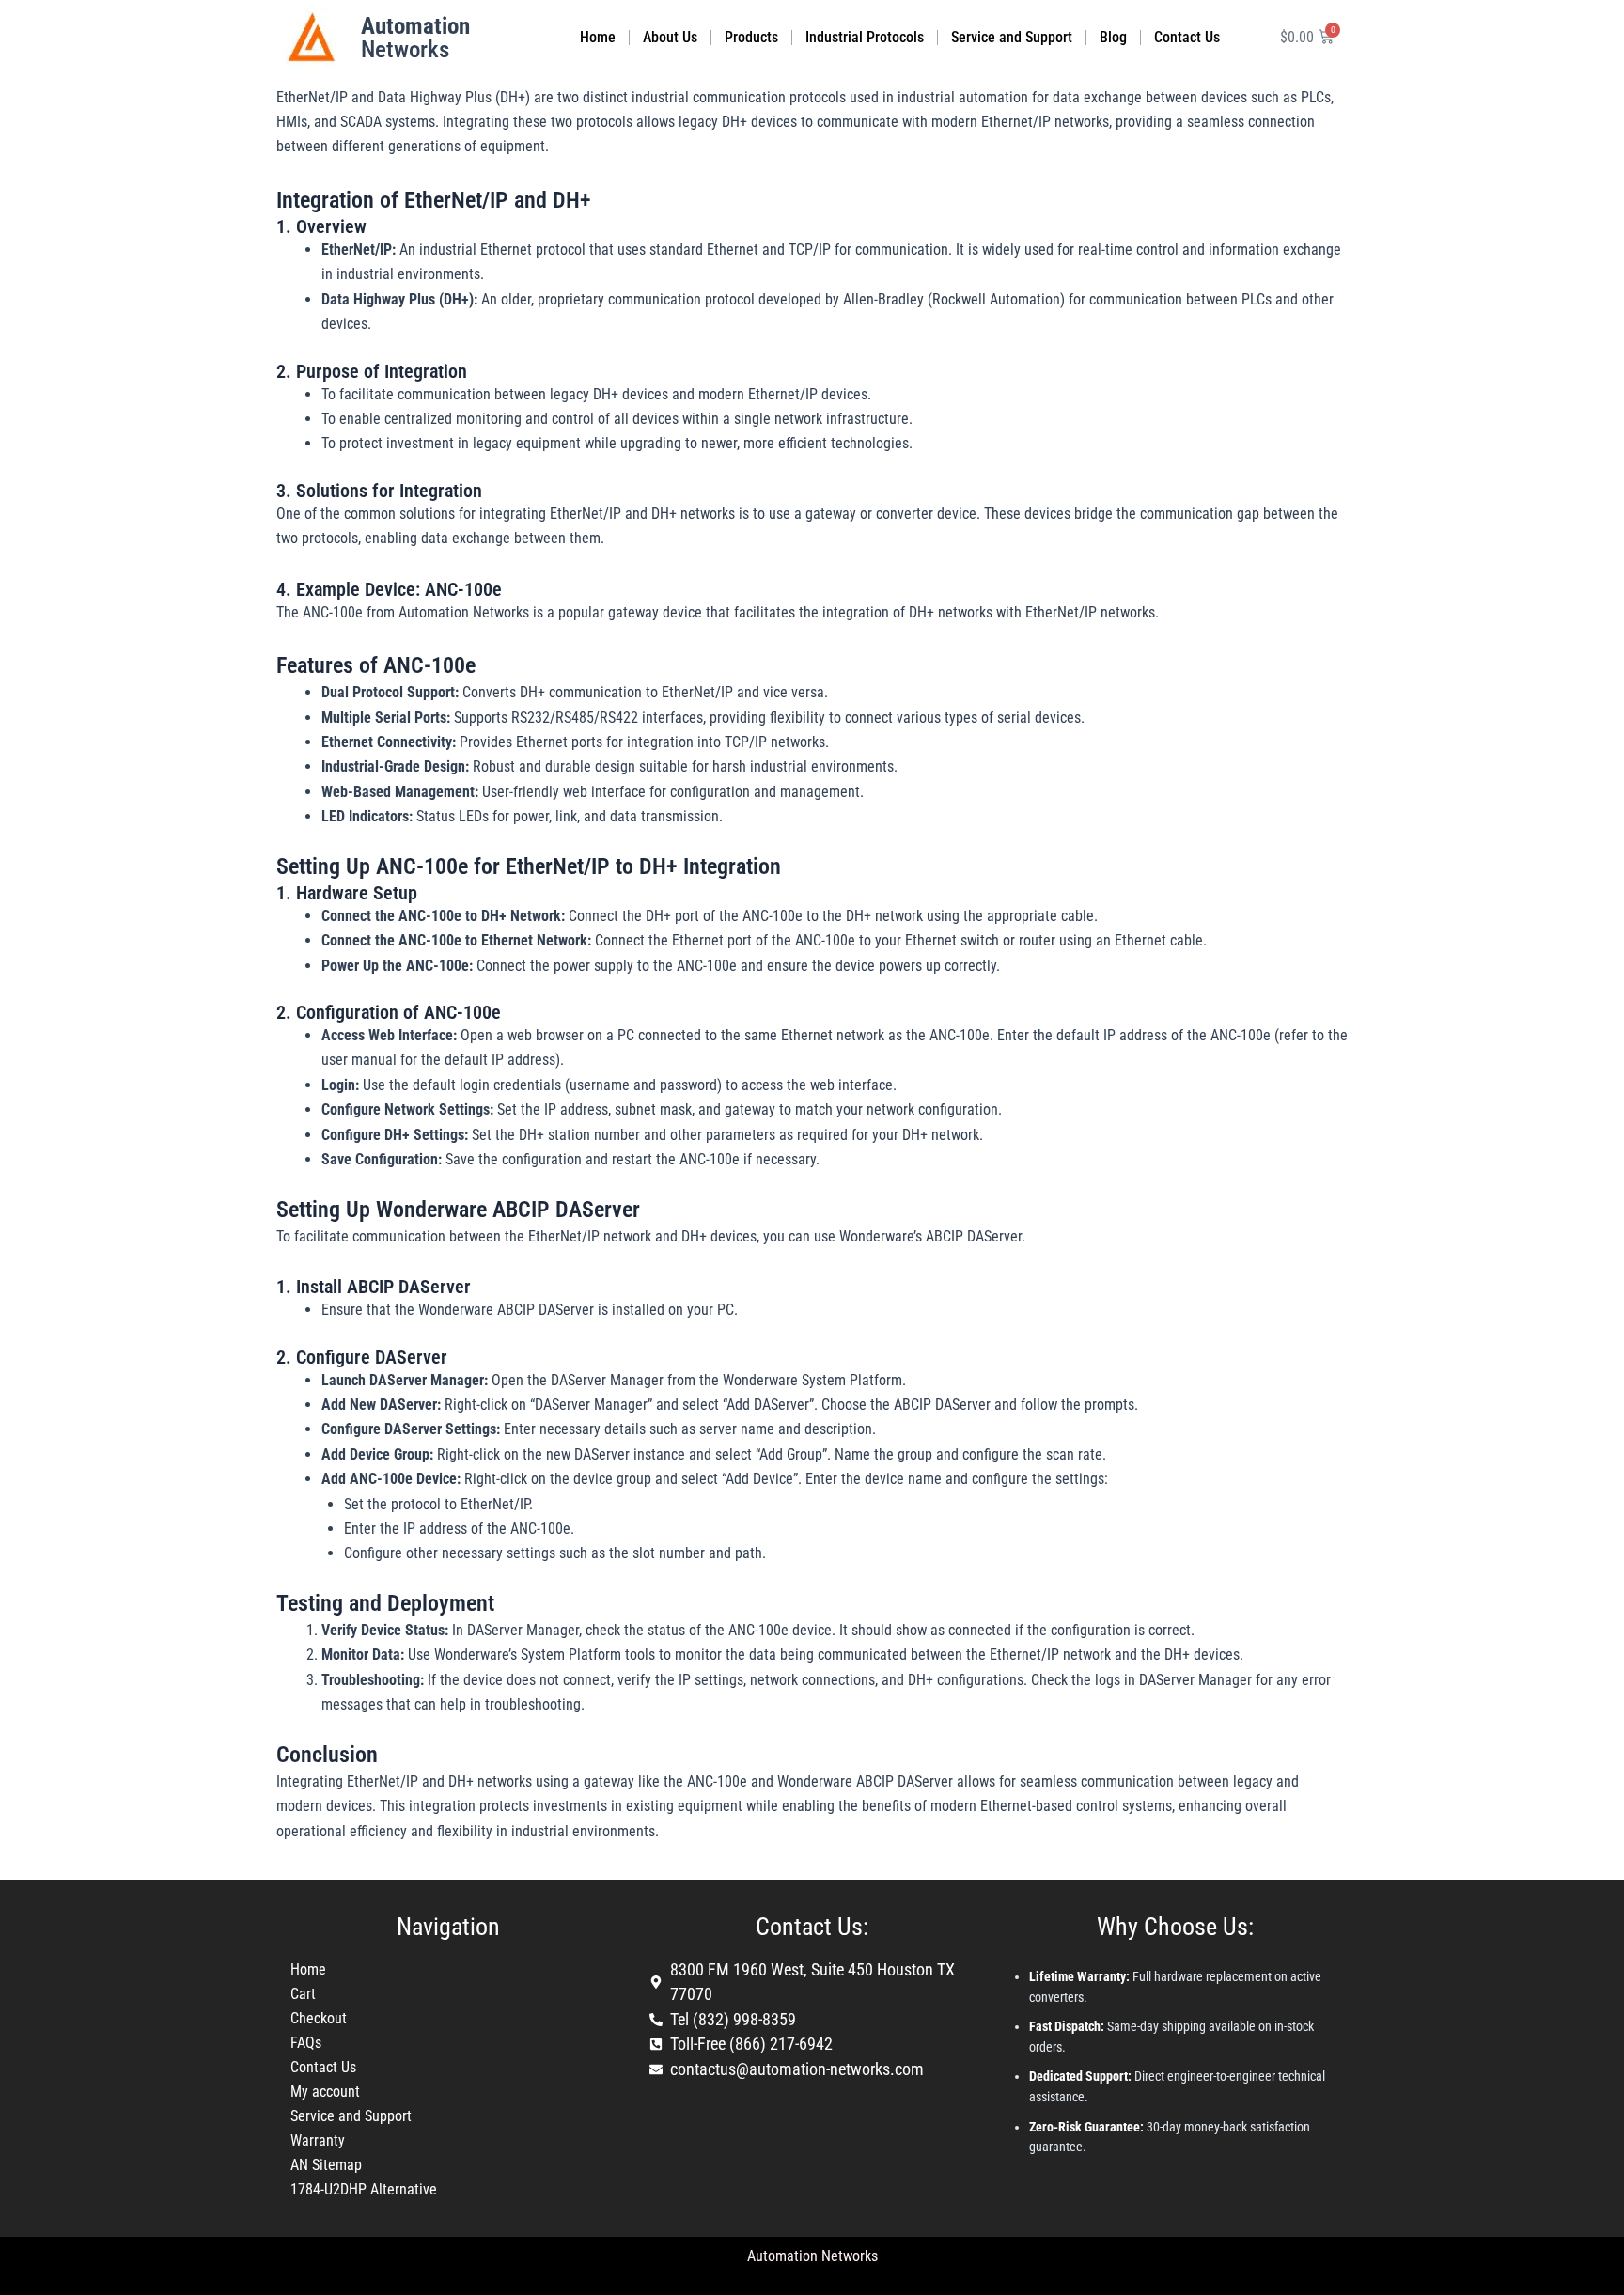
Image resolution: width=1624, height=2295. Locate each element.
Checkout (319, 2018)
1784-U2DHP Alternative (364, 2189)
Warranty (318, 2140)
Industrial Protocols (865, 37)
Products (751, 37)
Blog (1113, 37)
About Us (670, 37)
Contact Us (1187, 37)
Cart (303, 1994)
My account (325, 2092)
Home (598, 37)
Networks (415, 38)
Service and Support (1012, 37)
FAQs (306, 2043)
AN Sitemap (326, 2165)
